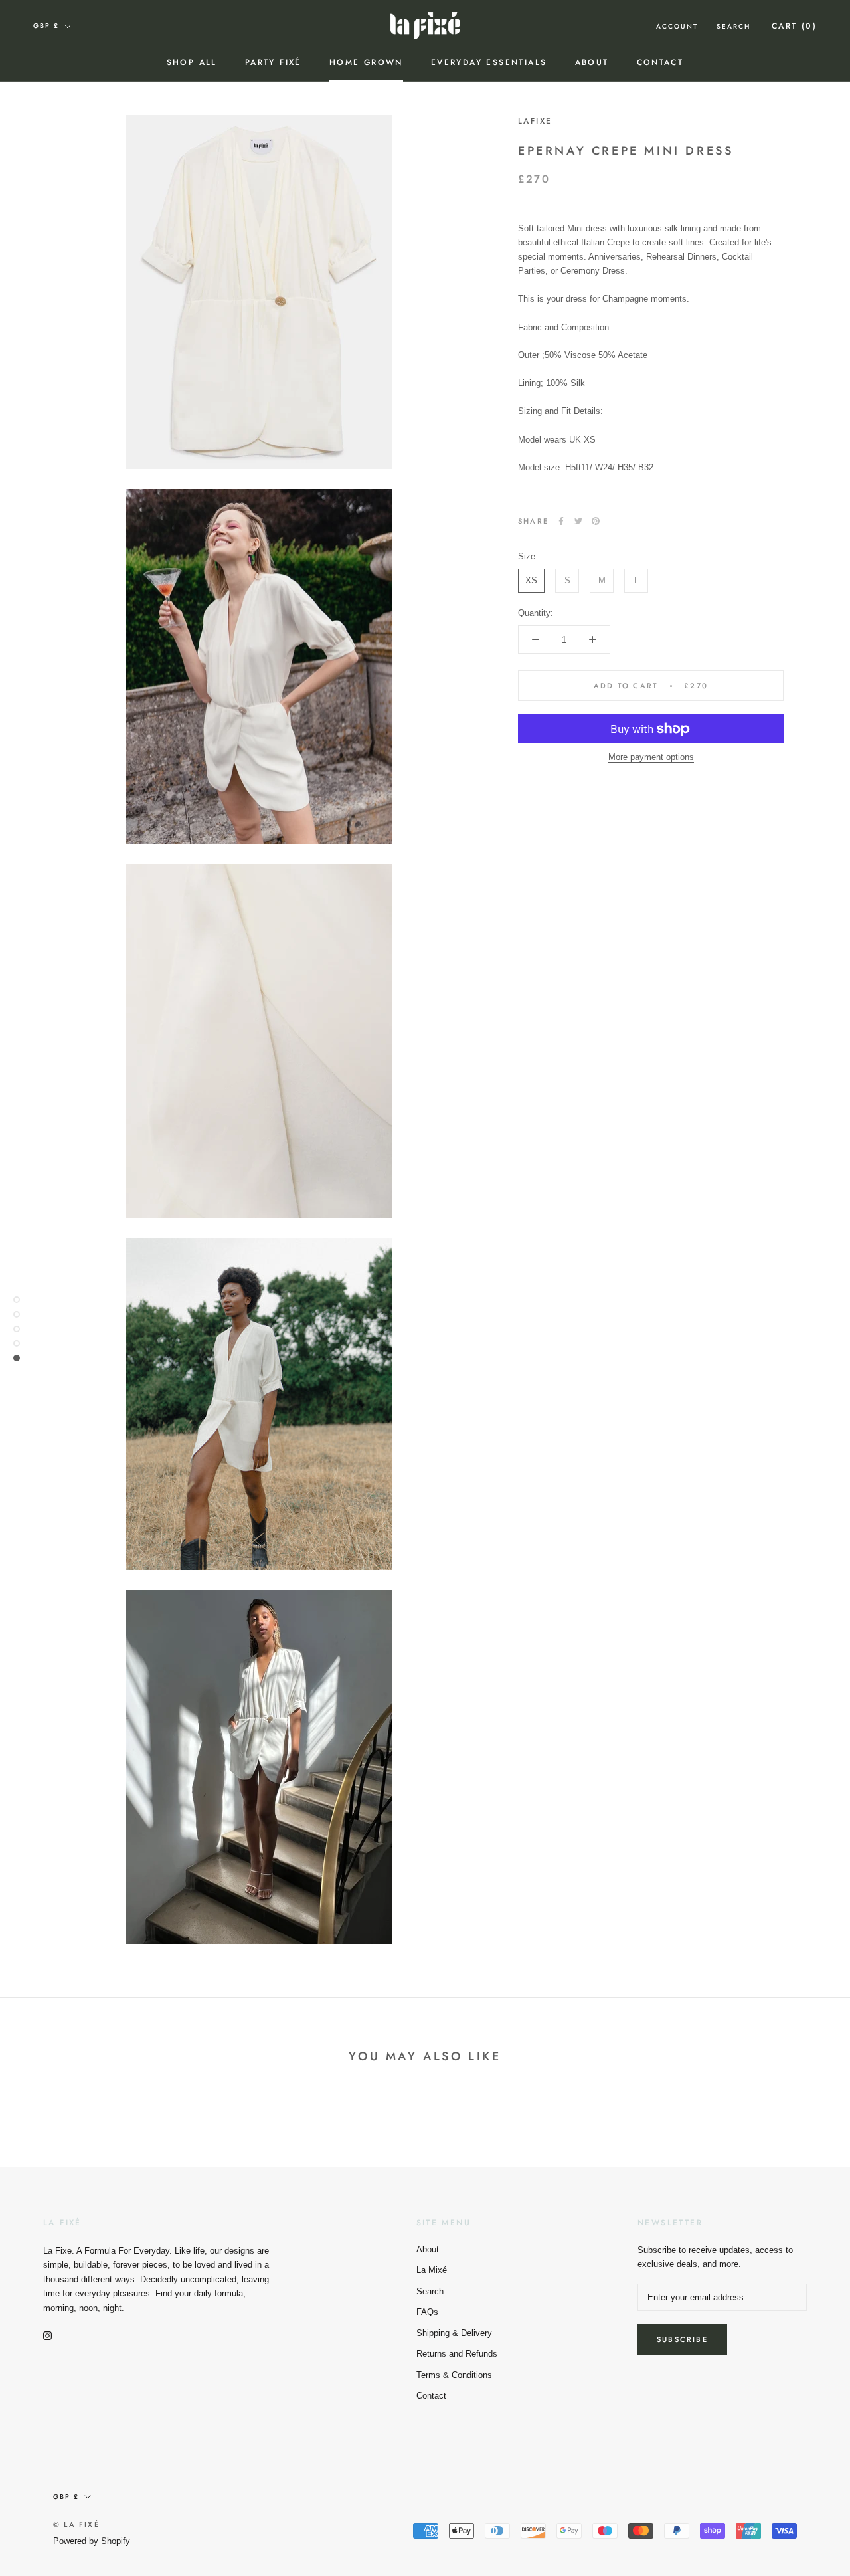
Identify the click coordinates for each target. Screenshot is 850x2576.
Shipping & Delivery (454, 2333)
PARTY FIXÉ (273, 62)
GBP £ (46, 26)
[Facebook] (561, 521)
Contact (660, 62)
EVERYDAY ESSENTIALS (489, 62)
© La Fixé (76, 2524)
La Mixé (432, 2270)
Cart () (794, 26)
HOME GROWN (366, 62)
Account (677, 26)
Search (733, 26)
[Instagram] (47, 2335)
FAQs (427, 2312)
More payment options (651, 757)
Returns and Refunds (457, 2354)
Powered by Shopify (92, 2541)
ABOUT (592, 62)
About (428, 2249)
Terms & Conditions (454, 2375)
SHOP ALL (192, 62)
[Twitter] (578, 521)
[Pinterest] (596, 521)
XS (531, 580)
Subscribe (682, 2339)
